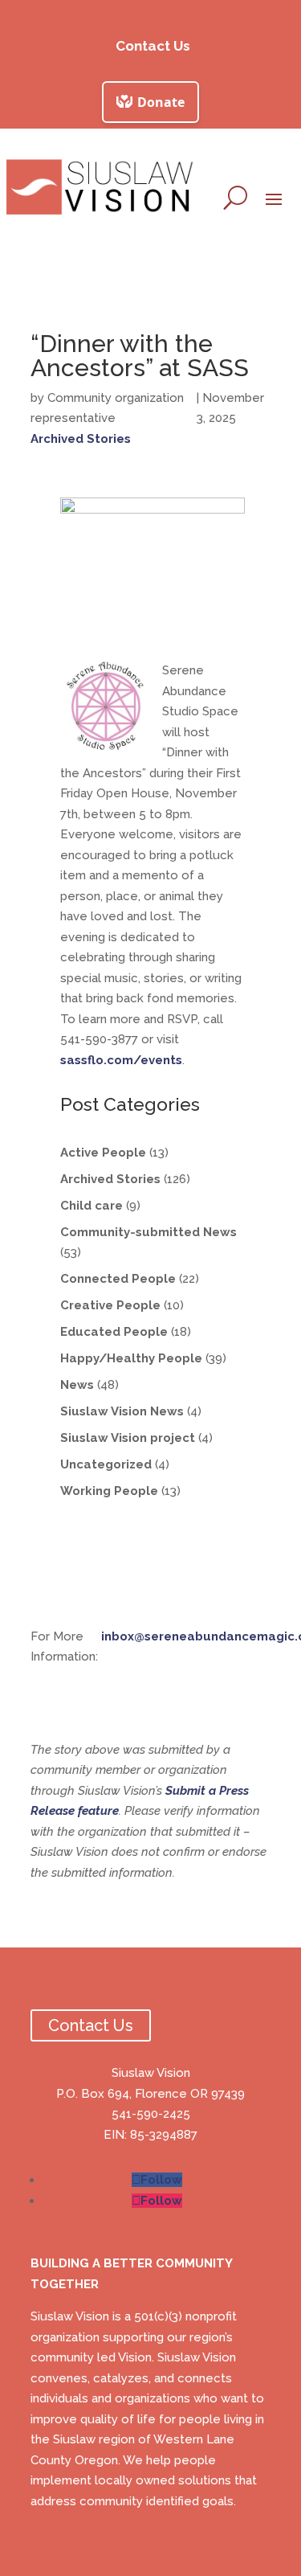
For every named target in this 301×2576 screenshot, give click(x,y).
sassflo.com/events (121, 1060)
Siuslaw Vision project (128, 1438)
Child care (92, 1206)
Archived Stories (81, 439)
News (77, 1385)
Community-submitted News (148, 1232)
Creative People (110, 1305)
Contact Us (153, 46)
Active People (103, 1153)
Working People (109, 1491)
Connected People (118, 1279)
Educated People (114, 1332)
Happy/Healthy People (131, 1358)
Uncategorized (106, 1464)
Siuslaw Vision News (122, 1411)
